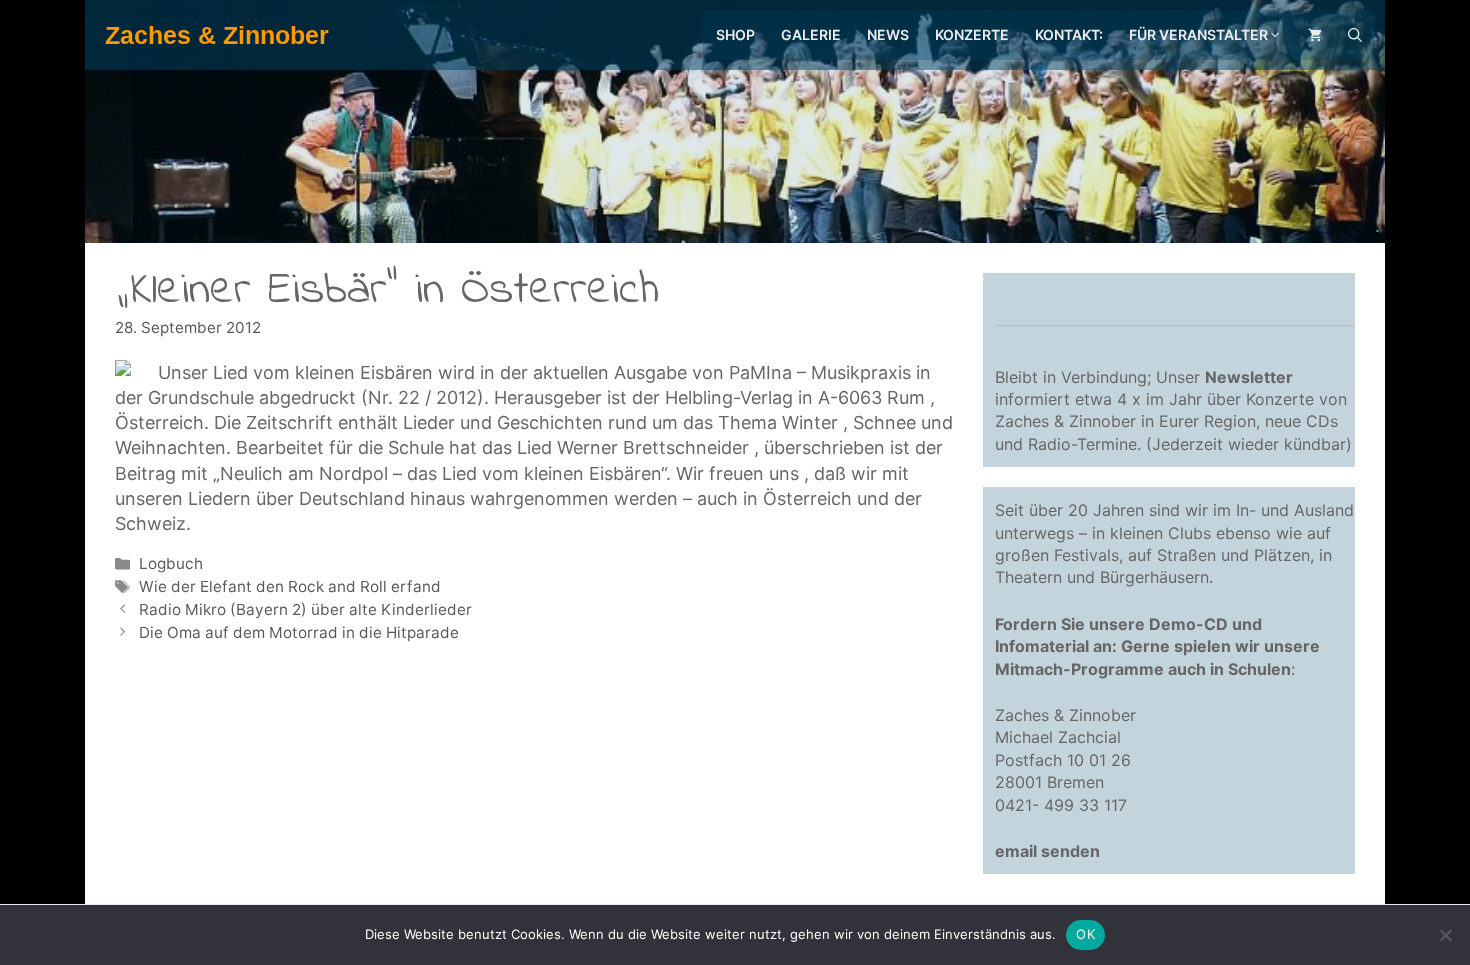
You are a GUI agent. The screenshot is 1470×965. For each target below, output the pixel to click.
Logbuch (171, 563)
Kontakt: (1069, 34)
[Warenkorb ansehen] (1315, 35)
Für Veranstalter (1198, 34)
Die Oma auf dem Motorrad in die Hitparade (299, 632)
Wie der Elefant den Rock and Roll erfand (290, 586)
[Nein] (1445, 935)
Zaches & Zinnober (217, 35)
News (888, 34)
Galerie (811, 34)
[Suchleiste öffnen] (1355, 35)
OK (1085, 934)
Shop (735, 34)
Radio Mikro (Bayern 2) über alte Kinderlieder (305, 609)
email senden (1047, 851)
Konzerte (972, 34)
